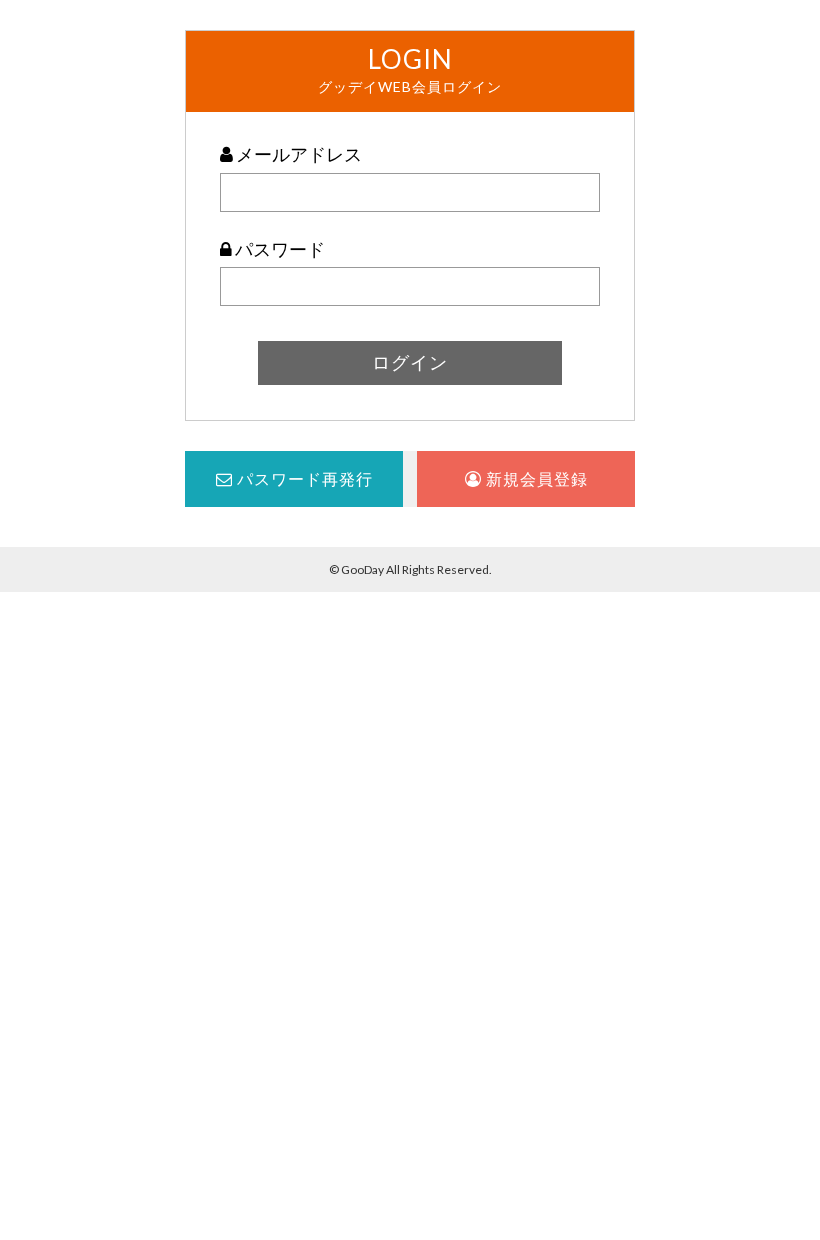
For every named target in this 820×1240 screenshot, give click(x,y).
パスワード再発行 (303, 478)
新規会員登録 (535, 478)
